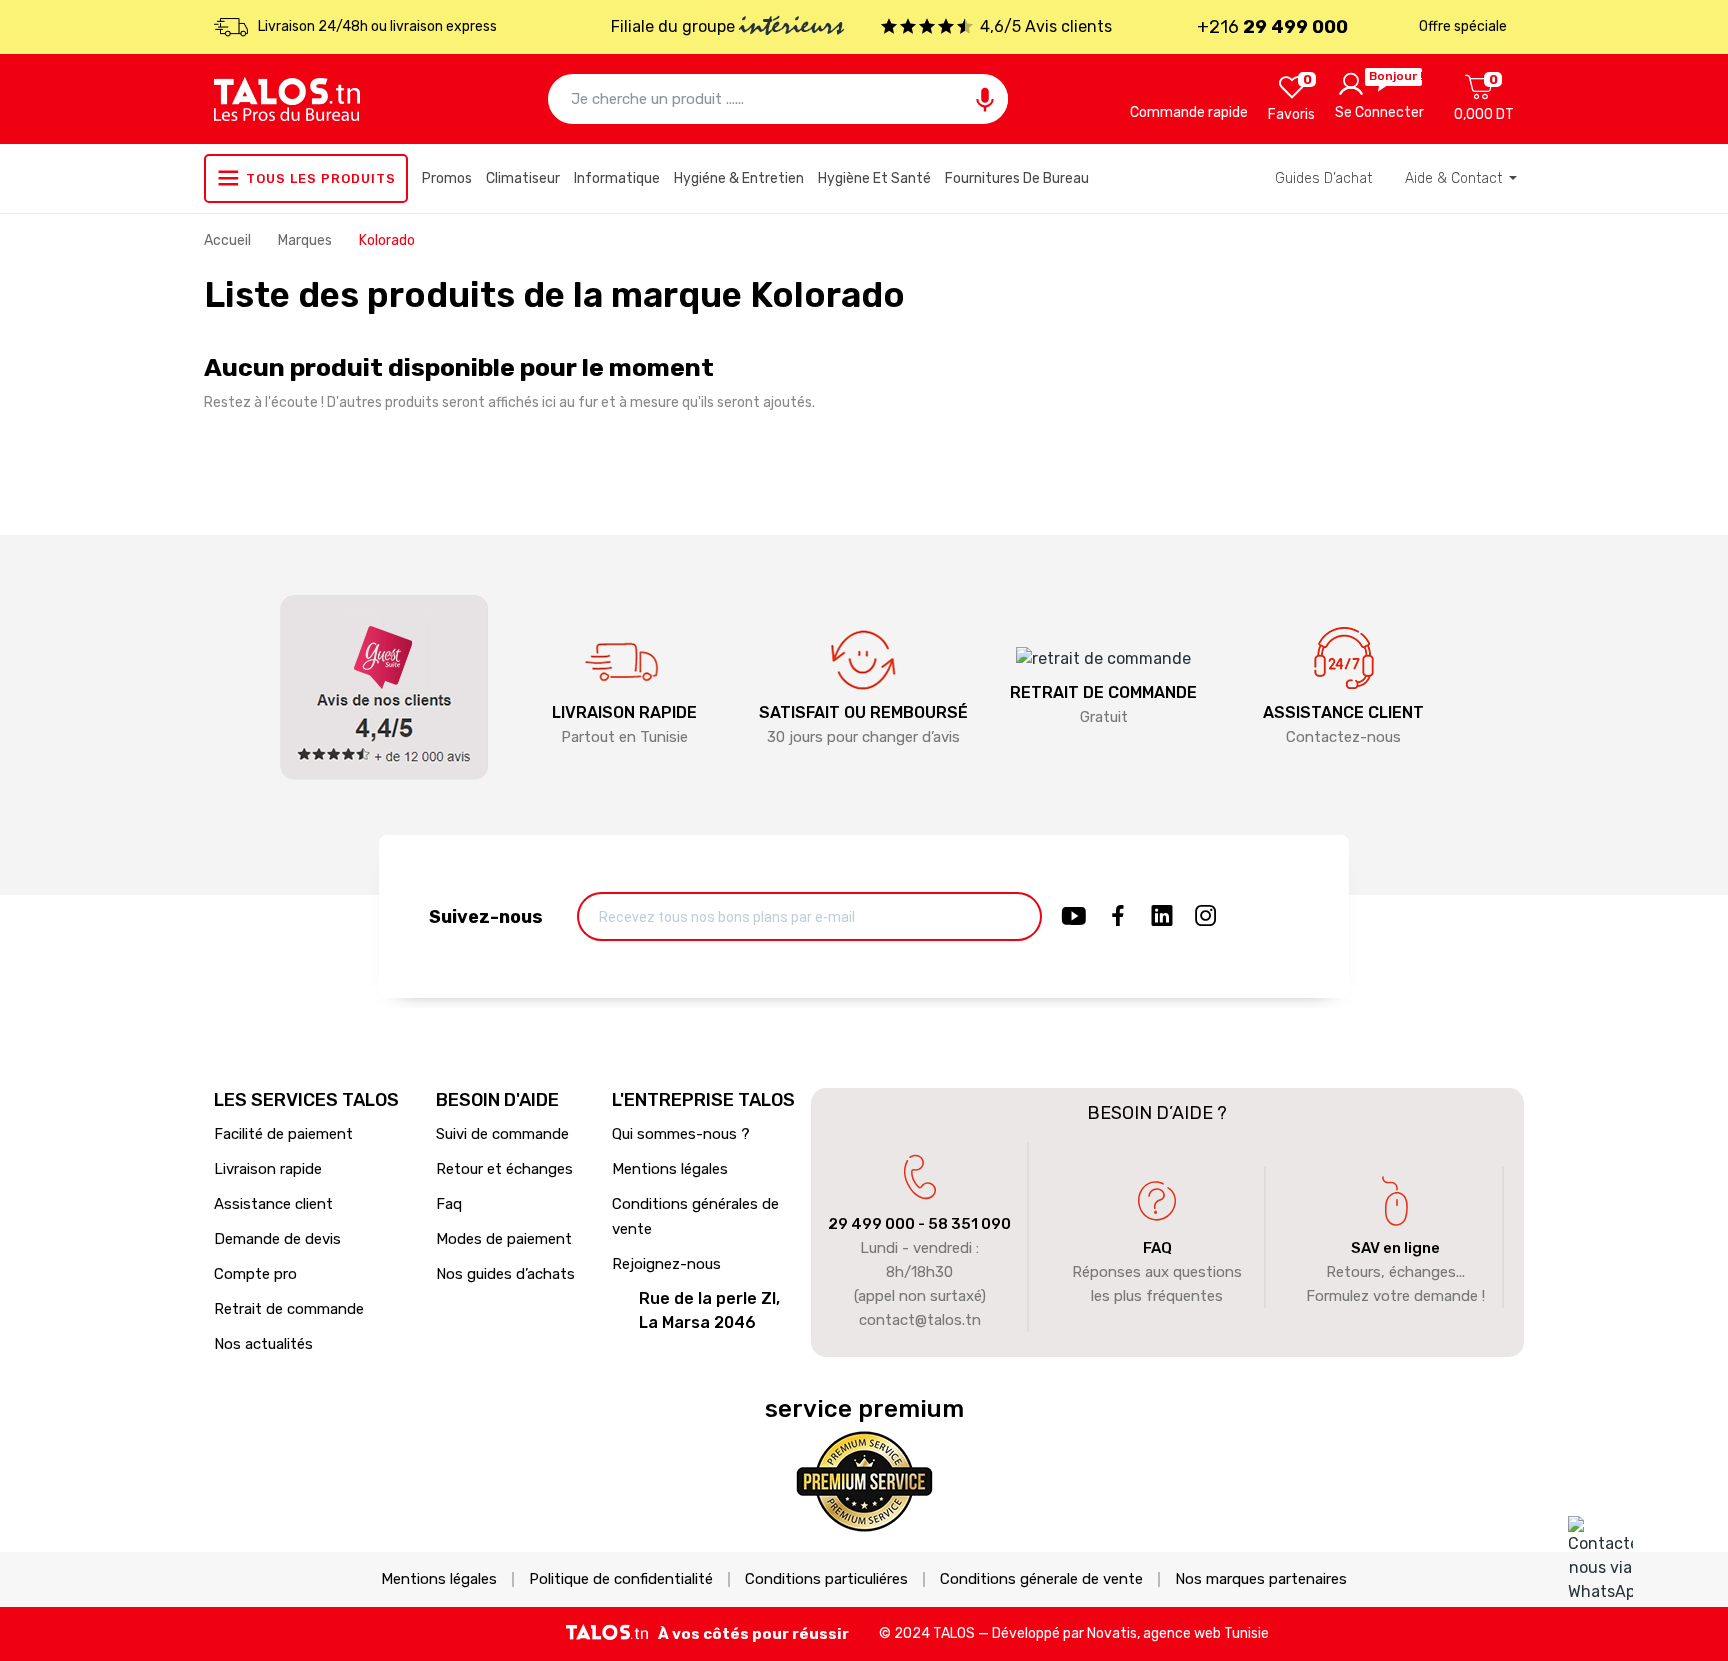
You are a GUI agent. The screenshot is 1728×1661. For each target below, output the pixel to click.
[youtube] (1074, 917)
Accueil (229, 240)
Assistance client (273, 1204)
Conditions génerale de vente (1041, 1579)
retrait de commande (1103, 692)
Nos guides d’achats (505, 1274)
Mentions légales (670, 1169)
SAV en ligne (1395, 1248)
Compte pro (255, 1274)
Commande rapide (1189, 112)
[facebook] (1118, 917)
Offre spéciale (1463, 26)
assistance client (1343, 712)
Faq (449, 1204)
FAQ (1157, 1248)
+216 (1272, 27)
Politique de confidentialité (621, 1579)
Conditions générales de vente (695, 1216)
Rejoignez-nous (666, 1264)
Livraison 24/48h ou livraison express (377, 26)
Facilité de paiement (283, 1134)
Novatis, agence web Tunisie (1178, 1633)
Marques (306, 240)
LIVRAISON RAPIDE (624, 712)
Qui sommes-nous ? (681, 1134)
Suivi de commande (502, 1134)
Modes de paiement (504, 1239)
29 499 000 (871, 1224)
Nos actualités (263, 1344)
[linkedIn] (1162, 917)
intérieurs (791, 28)
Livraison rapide (268, 1169)
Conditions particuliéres (826, 1579)
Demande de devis (277, 1239)
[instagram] (1206, 917)
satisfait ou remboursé (863, 712)
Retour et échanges (504, 1169)
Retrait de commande (289, 1309)
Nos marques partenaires (1261, 1579)
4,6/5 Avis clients (1046, 26)
